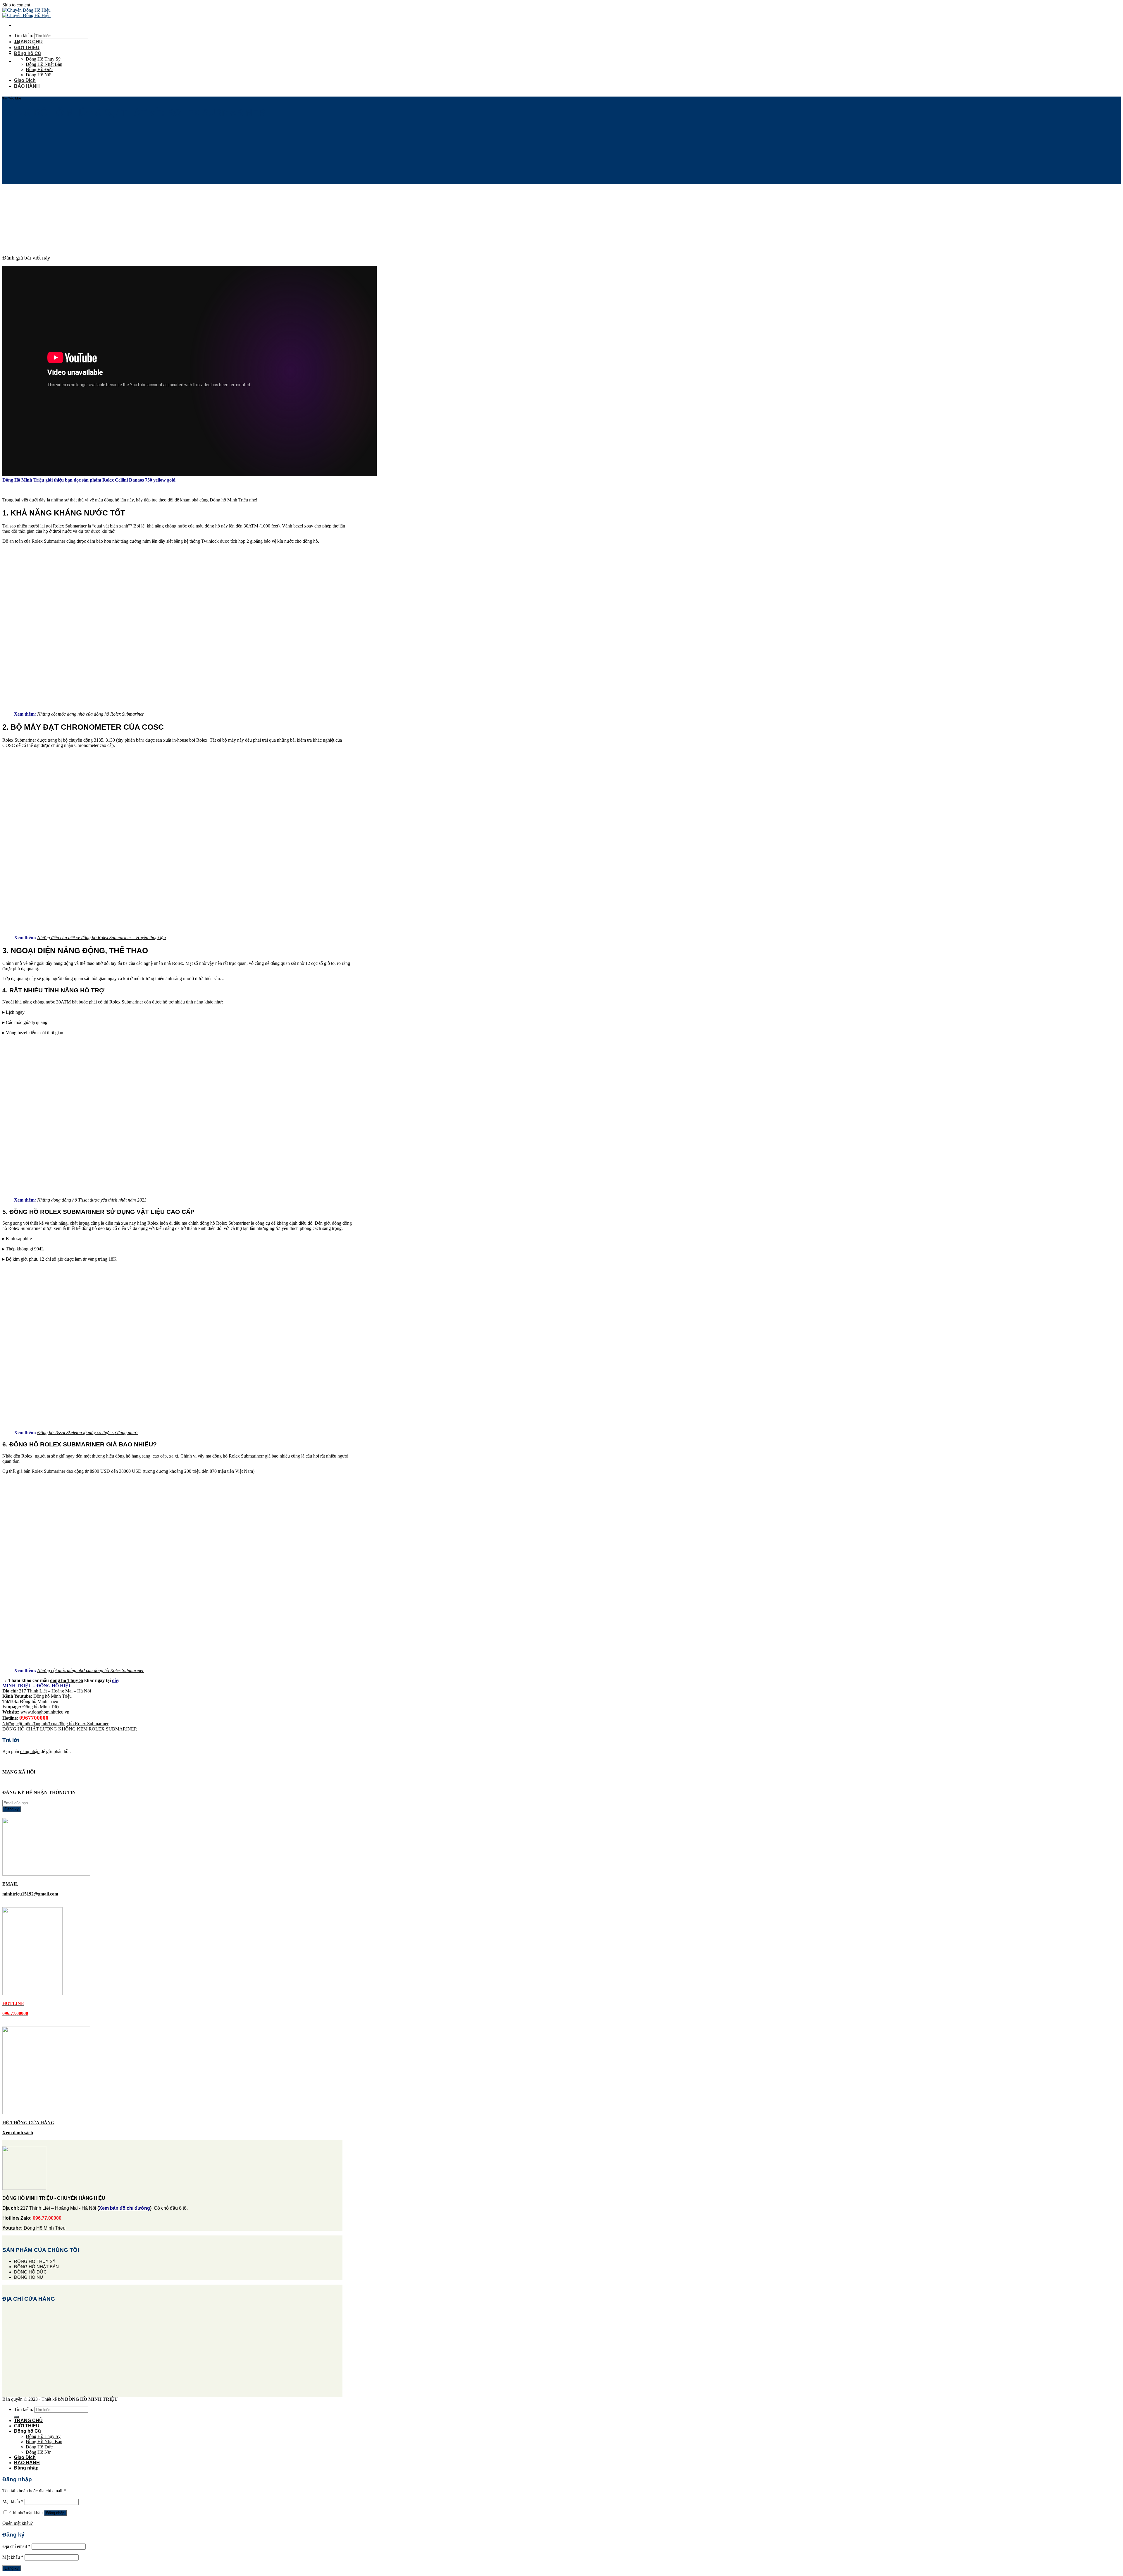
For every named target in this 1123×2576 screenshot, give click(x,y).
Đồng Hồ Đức (39, 69)
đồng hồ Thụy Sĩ (67, 1680)
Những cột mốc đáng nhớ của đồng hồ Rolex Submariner (55, 1724)
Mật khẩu (13, 2502)
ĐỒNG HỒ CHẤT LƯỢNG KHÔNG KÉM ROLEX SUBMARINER (70, 1729)
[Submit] (16, 2417)
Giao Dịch (25, 80)
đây (116, 1680)
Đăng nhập (55, 2513)
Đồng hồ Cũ (27, 53)
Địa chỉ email (16, 2546)
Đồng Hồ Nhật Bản (44, 64)
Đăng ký (12, 2568)
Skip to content (16, 5)
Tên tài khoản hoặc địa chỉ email (34, 2491)
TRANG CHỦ (28, 42)
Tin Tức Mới (12, 98)
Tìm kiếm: (24, 36)
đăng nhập (30, 1751)
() (124, 2208)
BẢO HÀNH (27, 86)
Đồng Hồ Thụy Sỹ (43, 59)
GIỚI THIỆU (27, 48)
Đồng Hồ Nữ (38, 75)
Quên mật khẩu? (18, 2523)
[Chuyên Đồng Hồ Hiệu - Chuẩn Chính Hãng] (26, 13)
